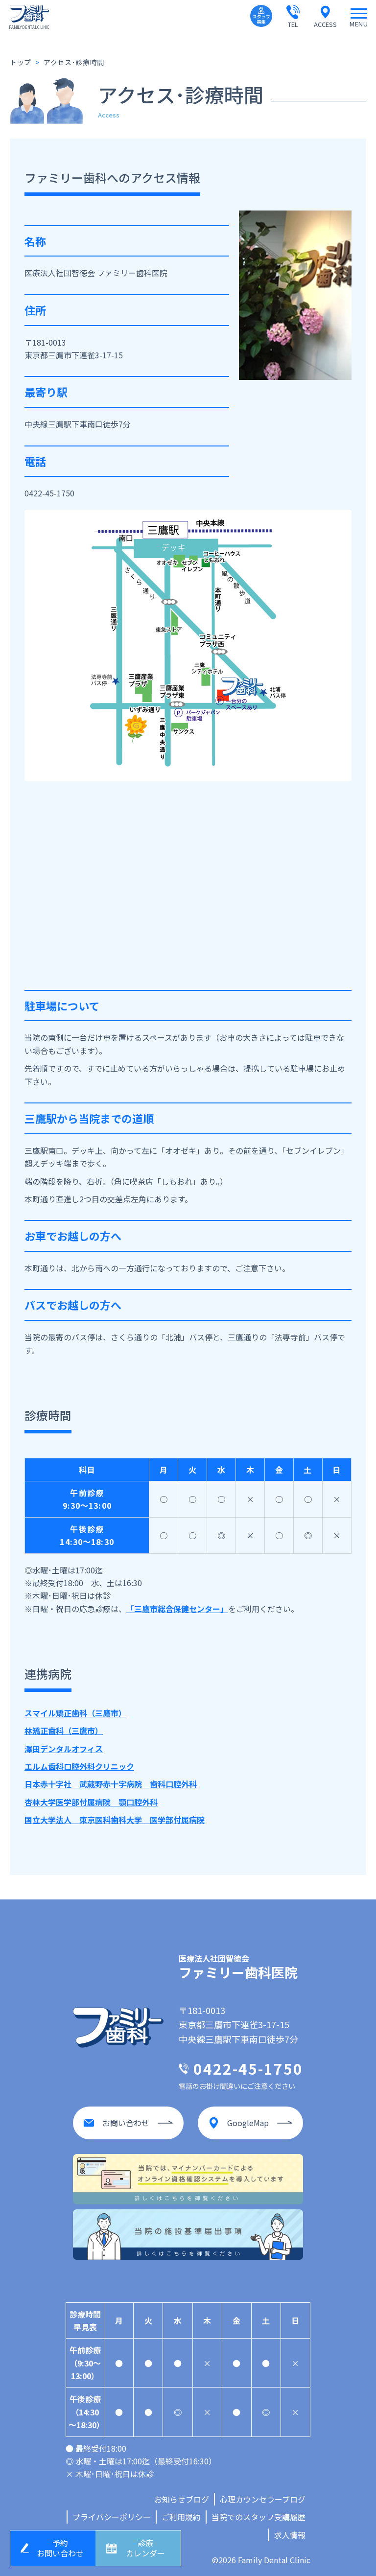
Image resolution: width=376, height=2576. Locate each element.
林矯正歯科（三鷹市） (64, 1731)
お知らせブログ (182, 2499)
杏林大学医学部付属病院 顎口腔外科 (91, 1802)
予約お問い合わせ (60, 2548)
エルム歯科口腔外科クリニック (79, 1766)
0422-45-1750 (49, 493)
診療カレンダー (145, 2548)
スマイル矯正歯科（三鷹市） (75, 1713)
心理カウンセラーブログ (263, 2499)
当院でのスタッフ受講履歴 (258, 2517)
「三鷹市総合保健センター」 (177, 1609)
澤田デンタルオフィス (64, 1749)
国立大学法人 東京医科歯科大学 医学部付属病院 (115, 1820)
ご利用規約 (181, 2517)
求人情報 (290, 2535)
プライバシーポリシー (112, 2517)
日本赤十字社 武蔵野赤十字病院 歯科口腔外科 (111, 1784)
